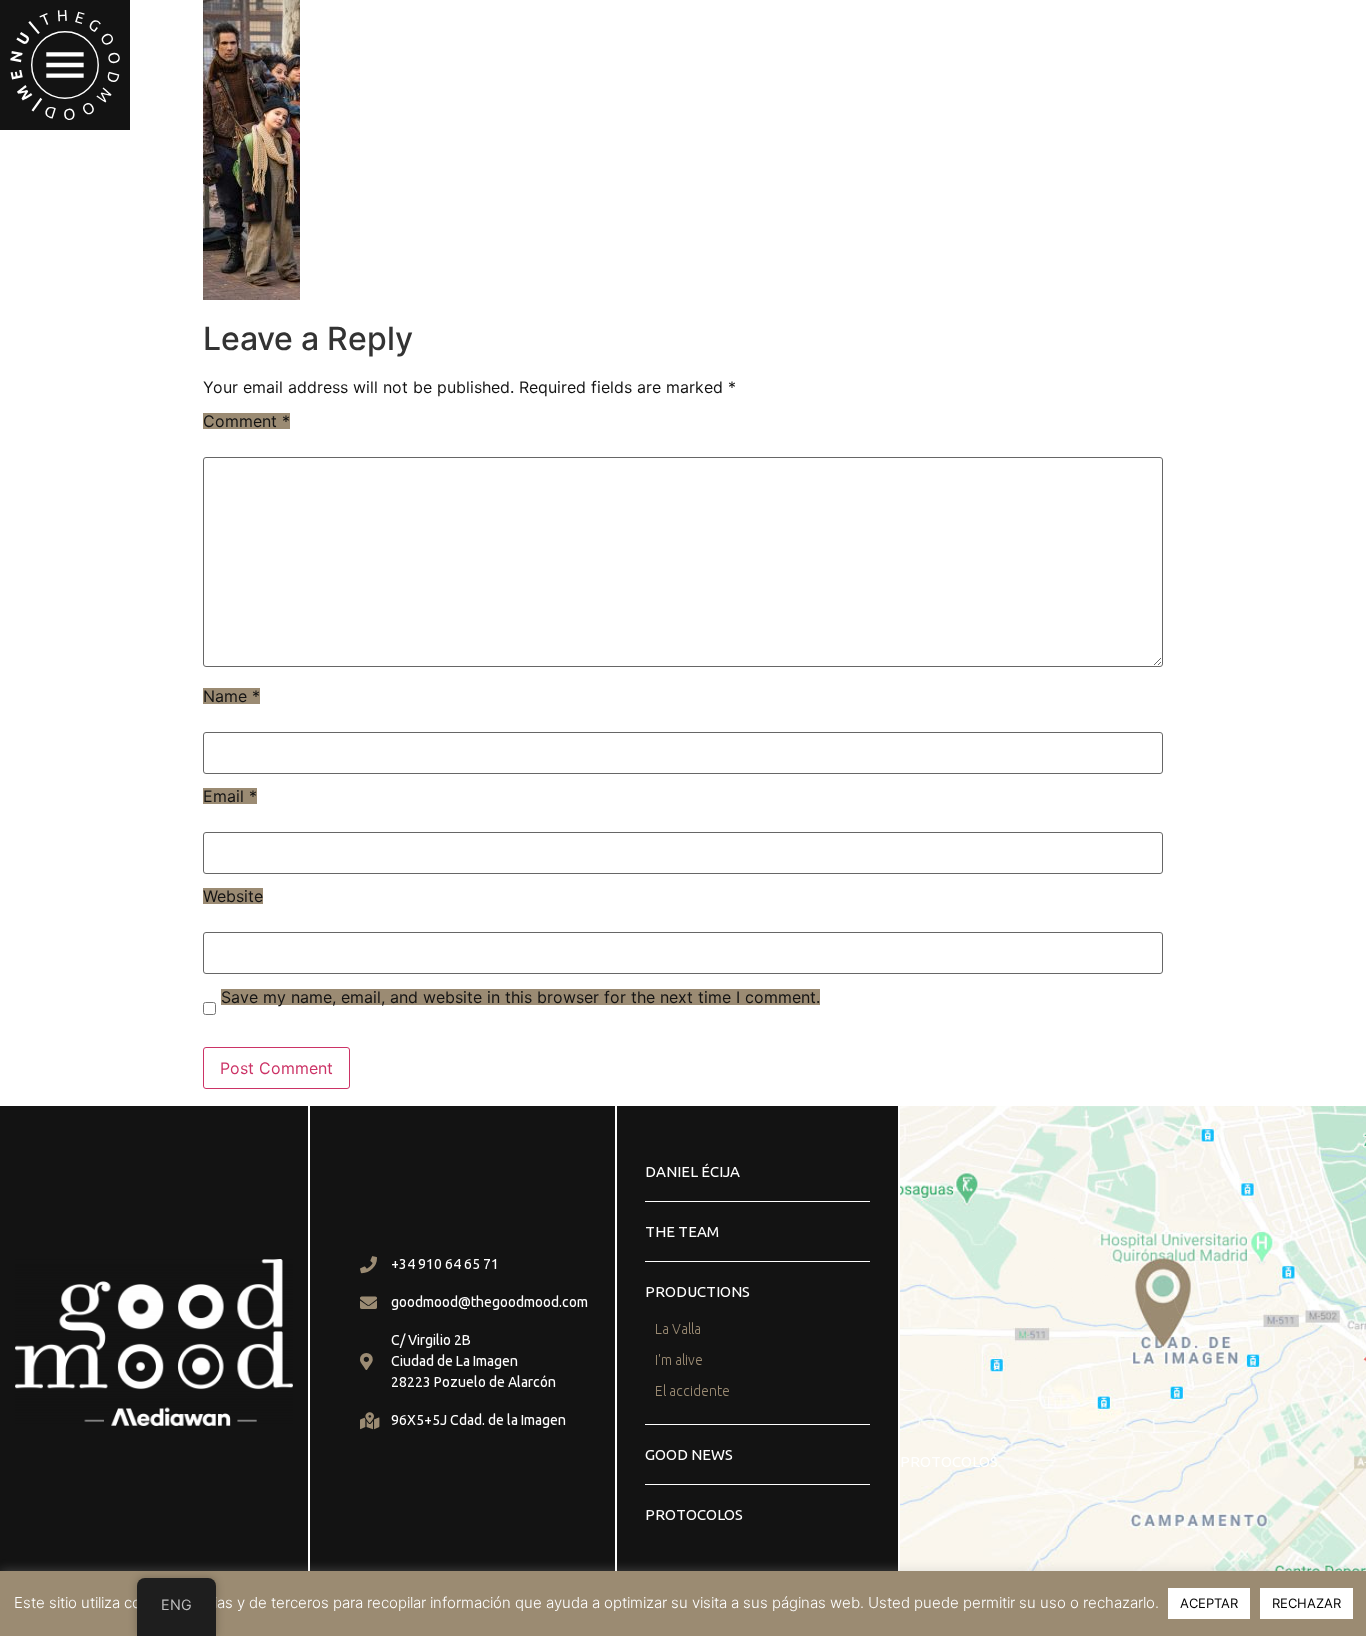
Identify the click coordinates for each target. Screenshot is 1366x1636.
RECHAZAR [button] (1306, 1603)
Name (231, 696)
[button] (65, 65)
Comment (246, 421)
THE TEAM (682, 1231)
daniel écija (692, 1171)
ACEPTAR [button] (1209, 1603)
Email (230, 796)
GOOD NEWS (689, 1454)
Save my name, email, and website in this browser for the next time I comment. (520, 997)
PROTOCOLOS (694, 1514)
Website (233, 896)
